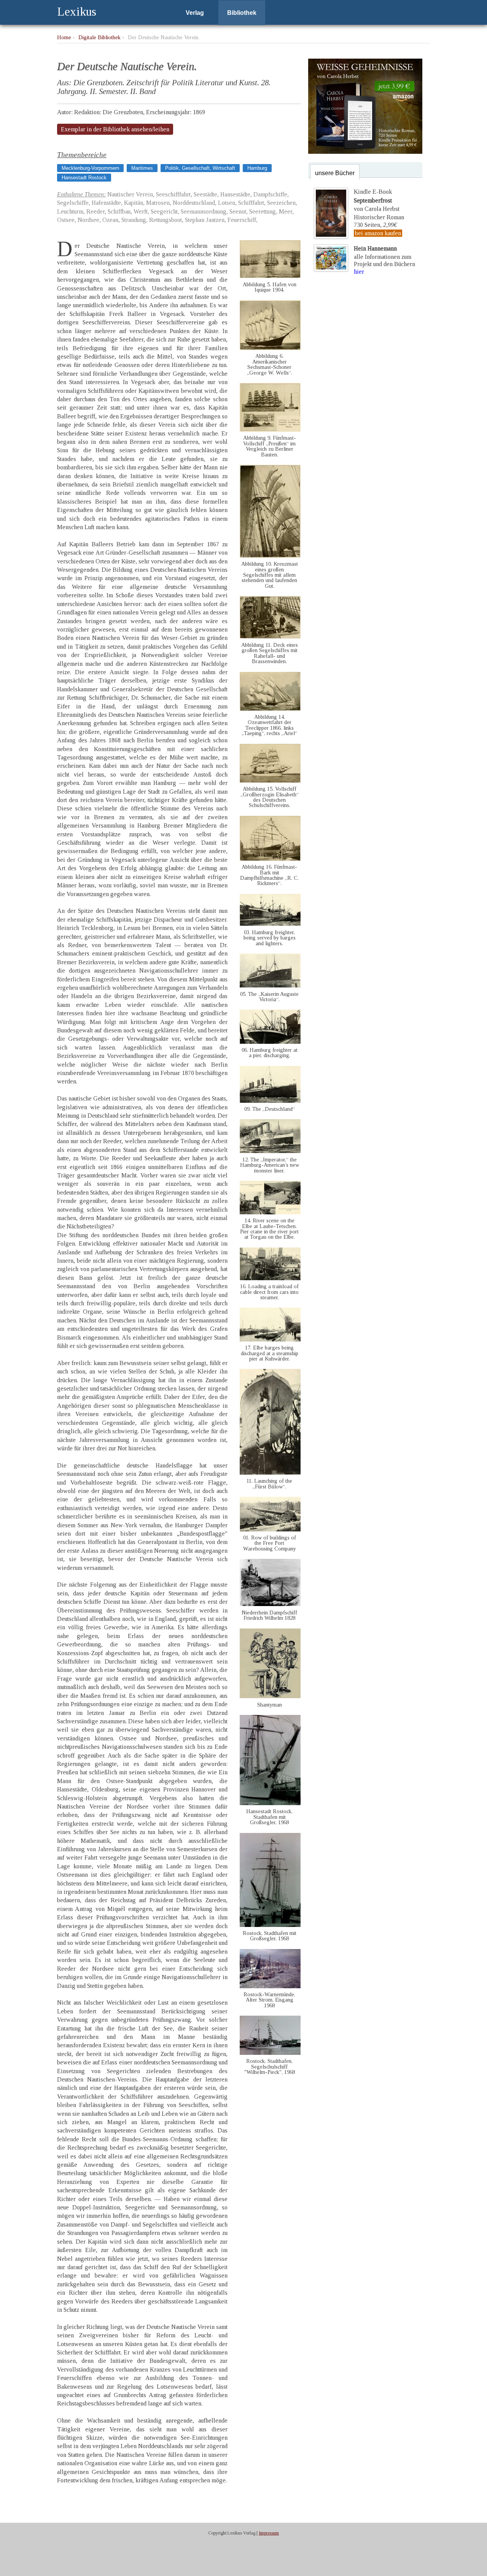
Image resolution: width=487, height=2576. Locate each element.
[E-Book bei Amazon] (365, 152)
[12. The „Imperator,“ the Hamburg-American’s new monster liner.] (270, 1151)
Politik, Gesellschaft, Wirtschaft (200, 168)
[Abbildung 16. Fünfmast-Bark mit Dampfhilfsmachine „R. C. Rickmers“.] (270, 859)
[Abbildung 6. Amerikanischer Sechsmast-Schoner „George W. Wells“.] (270, 348)
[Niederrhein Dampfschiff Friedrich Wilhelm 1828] (270, 1604)
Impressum (269, 2533)
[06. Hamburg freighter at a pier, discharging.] (270, 1042)
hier (359, 272)
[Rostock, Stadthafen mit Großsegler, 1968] (270, 1925)
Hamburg (257, 168)
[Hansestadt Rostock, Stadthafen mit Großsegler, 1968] (270, 1803)
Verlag (195, 13)
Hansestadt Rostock (84, 178)
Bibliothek (242, 13)
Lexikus (77, 11)
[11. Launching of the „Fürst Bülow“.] (270, 1473)
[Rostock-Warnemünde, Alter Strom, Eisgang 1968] (270, 1986)
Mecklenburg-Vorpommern (90, 168)
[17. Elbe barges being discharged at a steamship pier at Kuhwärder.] (270, 1339)
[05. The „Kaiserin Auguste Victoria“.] (270, 985)
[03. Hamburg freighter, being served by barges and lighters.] (270, 924)
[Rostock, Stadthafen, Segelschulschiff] (270, 2053)
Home (64, 37)
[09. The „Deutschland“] (270, 1101)
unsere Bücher (335, 173)
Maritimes (142, 168)
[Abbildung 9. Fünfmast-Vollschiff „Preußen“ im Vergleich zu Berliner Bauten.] (270, 430)
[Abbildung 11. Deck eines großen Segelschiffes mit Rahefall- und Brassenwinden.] (270, 636)
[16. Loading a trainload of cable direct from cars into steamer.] (270, 1278)
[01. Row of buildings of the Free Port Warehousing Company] (270, 1529)
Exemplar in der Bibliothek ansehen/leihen (115, 129)
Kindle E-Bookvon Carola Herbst (377, 200)
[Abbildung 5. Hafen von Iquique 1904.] (270, 276)
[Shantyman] (270, 1696)
